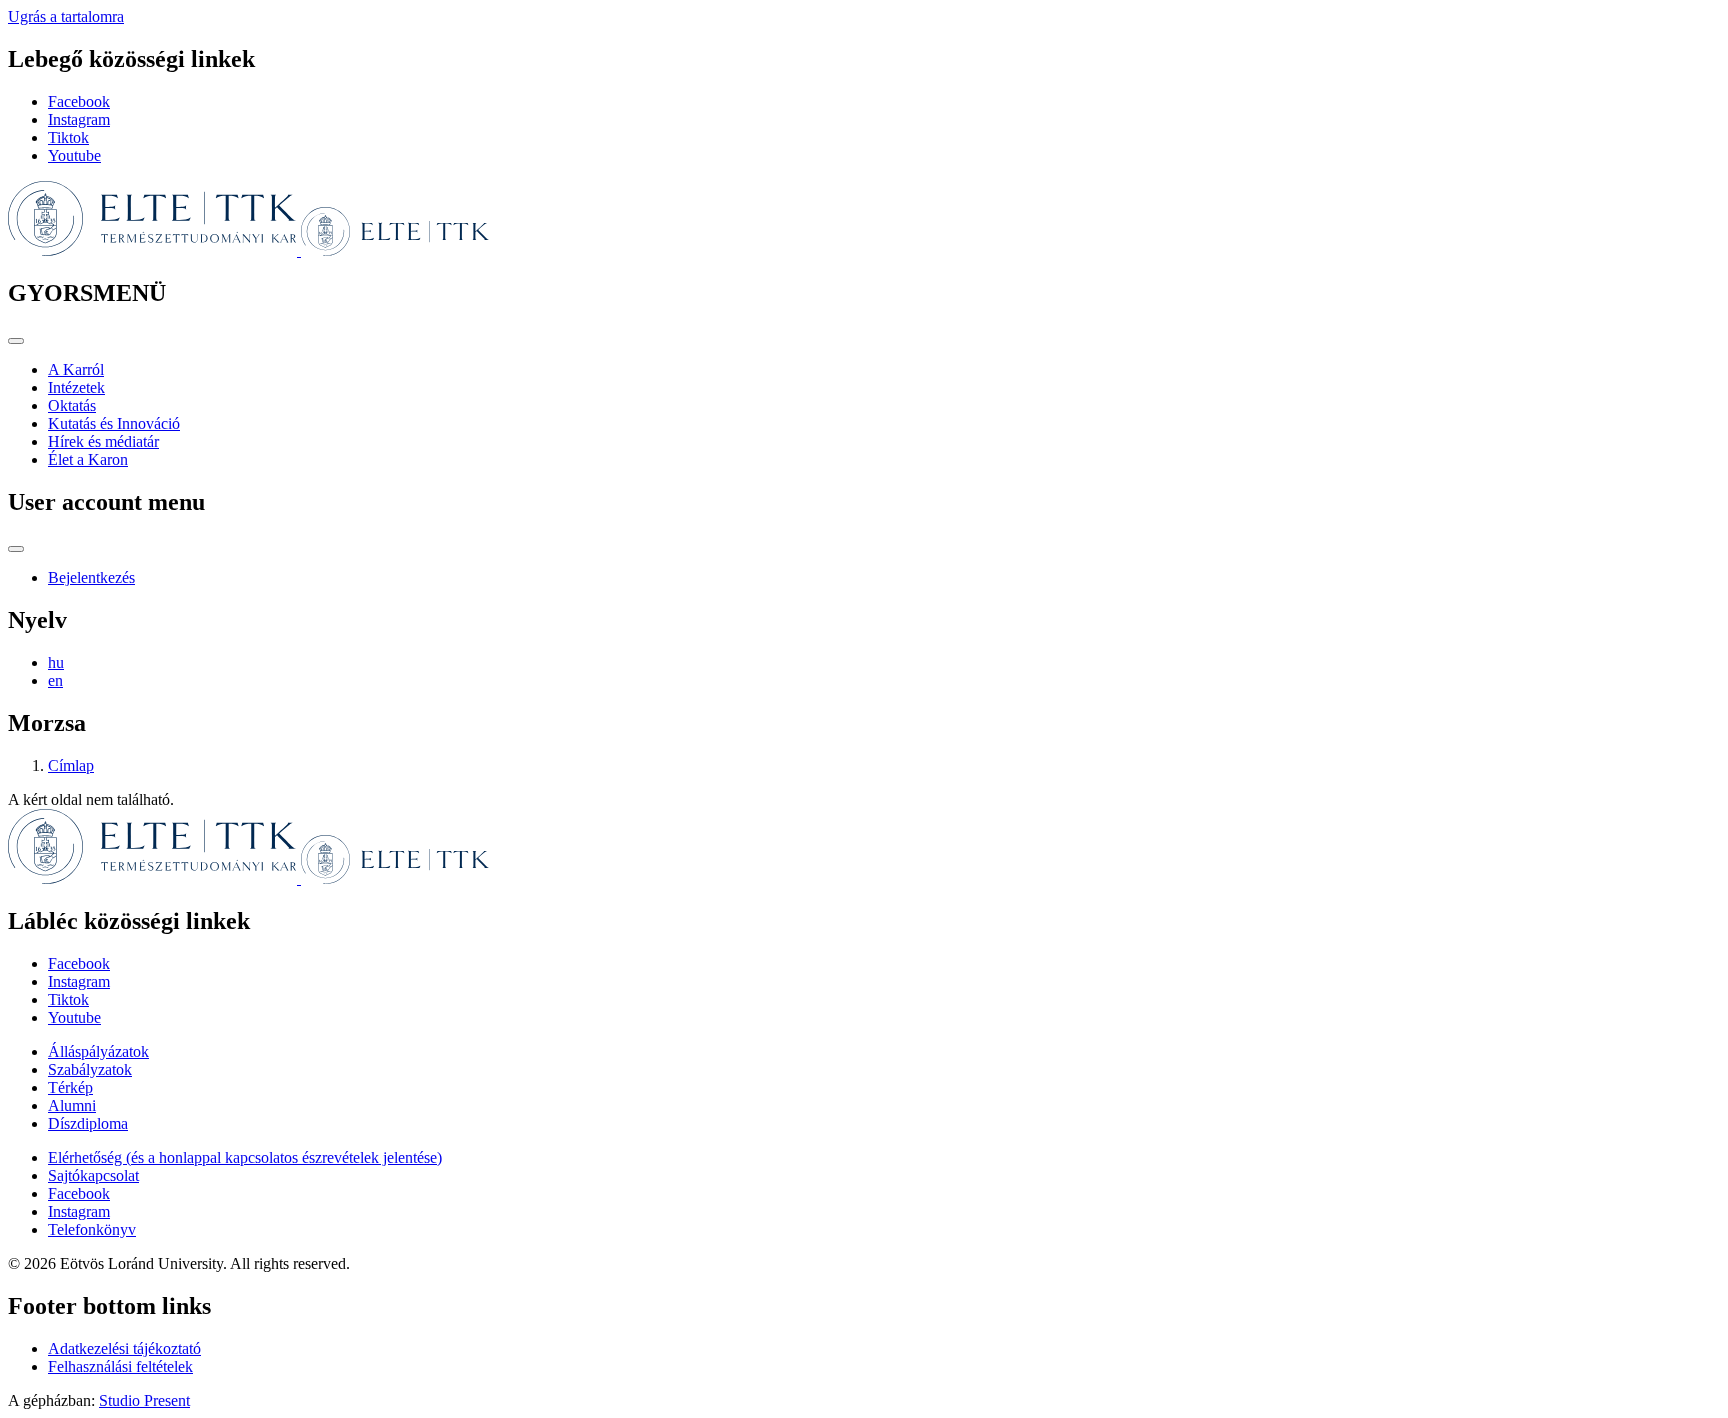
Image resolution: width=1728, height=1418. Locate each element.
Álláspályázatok (98, 1051)
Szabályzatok (90, 1069)
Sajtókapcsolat (93, 1175)
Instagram (79, 119)
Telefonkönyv (92, 1229)
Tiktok (68, 137)
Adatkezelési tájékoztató (124, 1348)
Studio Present (144, 1400)
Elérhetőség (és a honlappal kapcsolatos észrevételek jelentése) (245, 1157)
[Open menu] (16, 341)
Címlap (71, 765)
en (55, 680)
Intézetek (76, 387)
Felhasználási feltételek (120, 1366)
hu (56, 662)
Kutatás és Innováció (114, 423)
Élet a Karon (88, 459)
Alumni (72, 1105)
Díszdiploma (88, 1123)
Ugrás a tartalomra (66, 16)
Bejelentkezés (91, 577)
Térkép (70, 1087)
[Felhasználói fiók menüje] (16, 549)
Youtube (74, 155)
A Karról (76, 369)
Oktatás (72, 405)
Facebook (79, 101)
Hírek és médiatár (103, 441)
